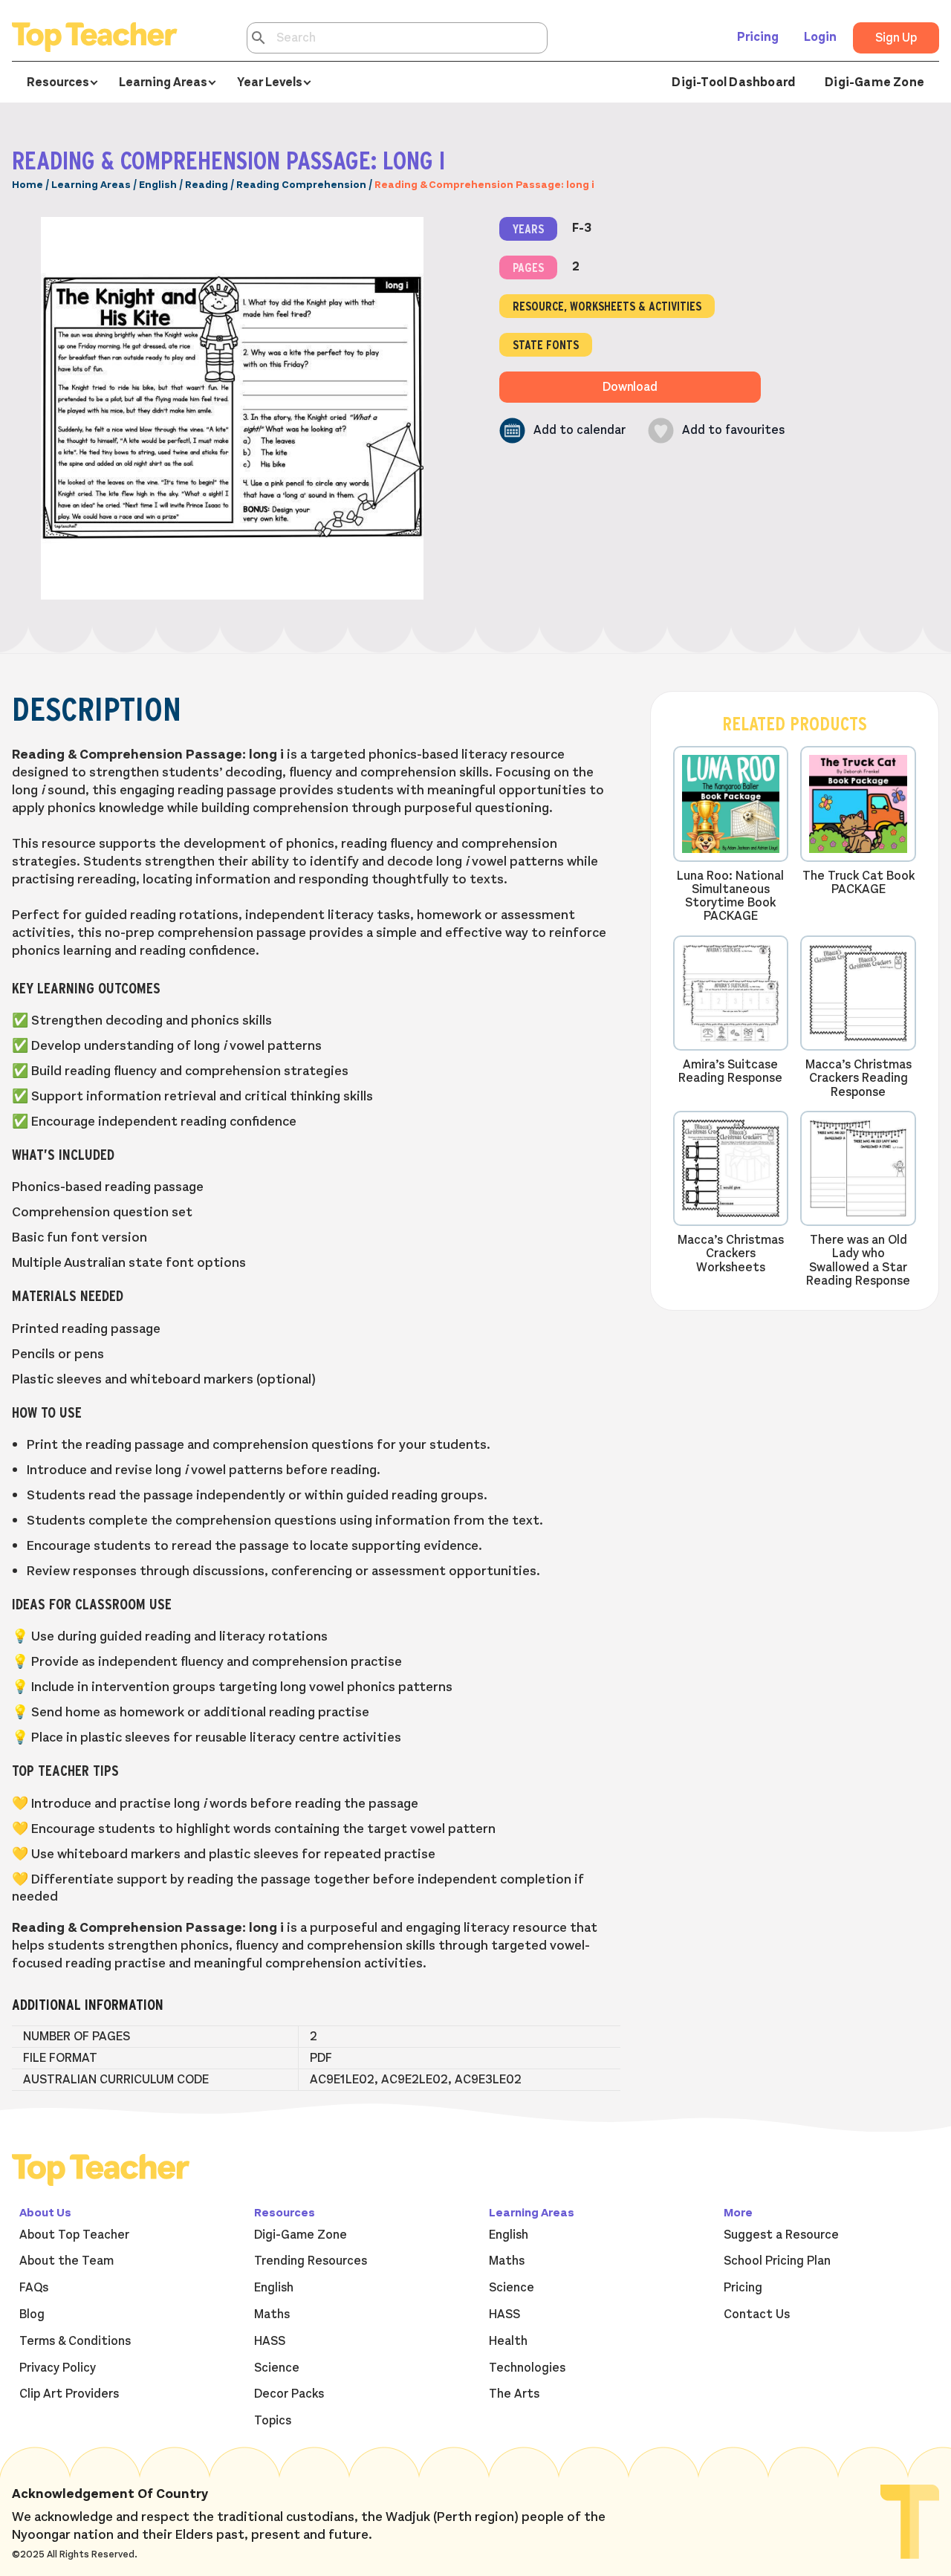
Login (820, 37)
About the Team (66, 2261)
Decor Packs (289, 2394)
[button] (562, 431)
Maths (272, 2314)
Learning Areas (91, 185)
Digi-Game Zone (874, 82)
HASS (270, 2341)
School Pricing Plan (777, 2261)
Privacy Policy (58, 2368)
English (158, 185)
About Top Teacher (74, 2235)
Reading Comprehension (301, 185)
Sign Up (896, 38)
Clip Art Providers (69, 2394)
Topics (273, 2421)
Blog (32, 2314)
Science (277, 2368)
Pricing (758, 37)
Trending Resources (311, 2261)
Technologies (527, 2368)
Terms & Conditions (75, 2341)
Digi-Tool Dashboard (733, 82)
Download (630, 387)
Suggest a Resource (781, 2235)
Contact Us (757, 2314)
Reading (207, 185)
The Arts (514, 2394)
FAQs (34, 2288)
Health (508, 2341)
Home (27, 185)
